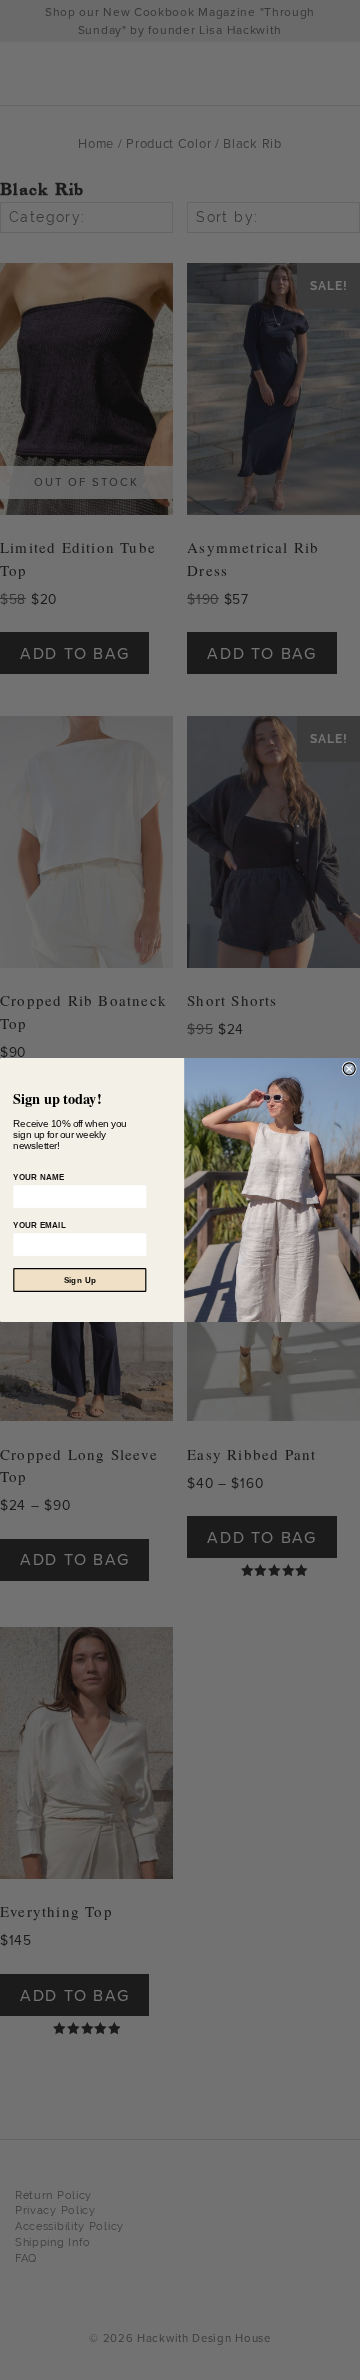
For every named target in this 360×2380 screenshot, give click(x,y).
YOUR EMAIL (39, 1225)
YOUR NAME (38, 1177)
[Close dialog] (349, 1069)
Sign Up (80, 1280)
